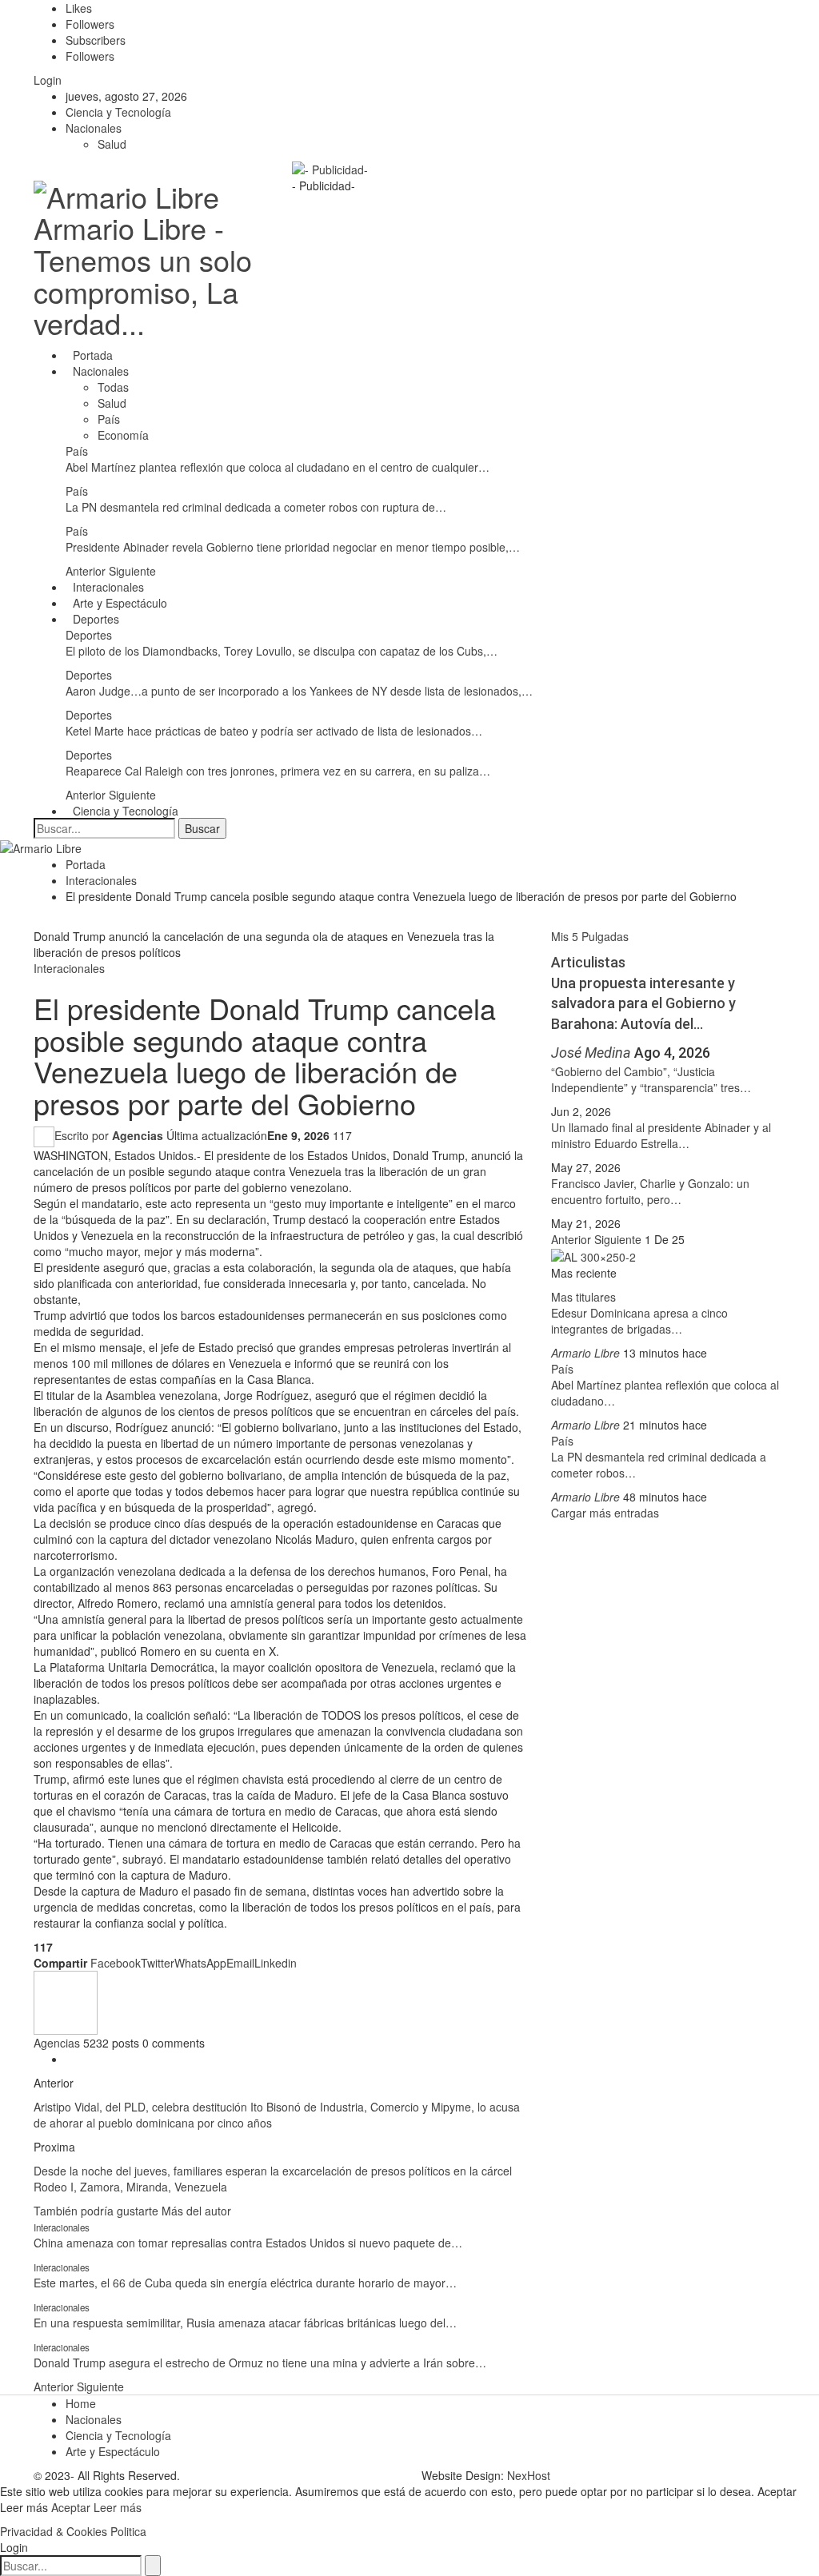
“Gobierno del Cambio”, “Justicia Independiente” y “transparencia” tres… (651, 1079)
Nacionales (94, 128)
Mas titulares (583, 1297)
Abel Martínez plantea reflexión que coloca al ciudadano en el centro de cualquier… (278, 467)
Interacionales (108, 587)
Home (81, 2403)
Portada (93, 355)
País (109, 419)
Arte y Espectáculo (120, 603)
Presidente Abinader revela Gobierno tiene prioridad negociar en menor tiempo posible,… (293, 547)
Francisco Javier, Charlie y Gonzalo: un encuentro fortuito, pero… (650, 1191)
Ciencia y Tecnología (118, 112)
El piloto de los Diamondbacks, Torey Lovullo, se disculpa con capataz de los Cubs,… (282, 651)
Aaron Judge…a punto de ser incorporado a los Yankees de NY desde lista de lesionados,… (299, 691)
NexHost (529, 2475)
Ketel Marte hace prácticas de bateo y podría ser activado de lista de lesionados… (274, 731)
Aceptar (72, 2507)
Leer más (118, 2507)
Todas (113, 387)
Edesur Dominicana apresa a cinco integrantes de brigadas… (639, 1321)
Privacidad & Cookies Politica (73, 2531)
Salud (112, 144)
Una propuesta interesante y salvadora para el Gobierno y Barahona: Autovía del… (643, 1003)
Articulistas (588, 962)
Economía (123, 435)
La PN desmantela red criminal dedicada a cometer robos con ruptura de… (256, 507)
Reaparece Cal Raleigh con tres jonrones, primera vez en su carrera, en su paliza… (278, 771)
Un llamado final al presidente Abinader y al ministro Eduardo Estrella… (661, 1135)
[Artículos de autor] (66, 2001)
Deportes (96, 619)
